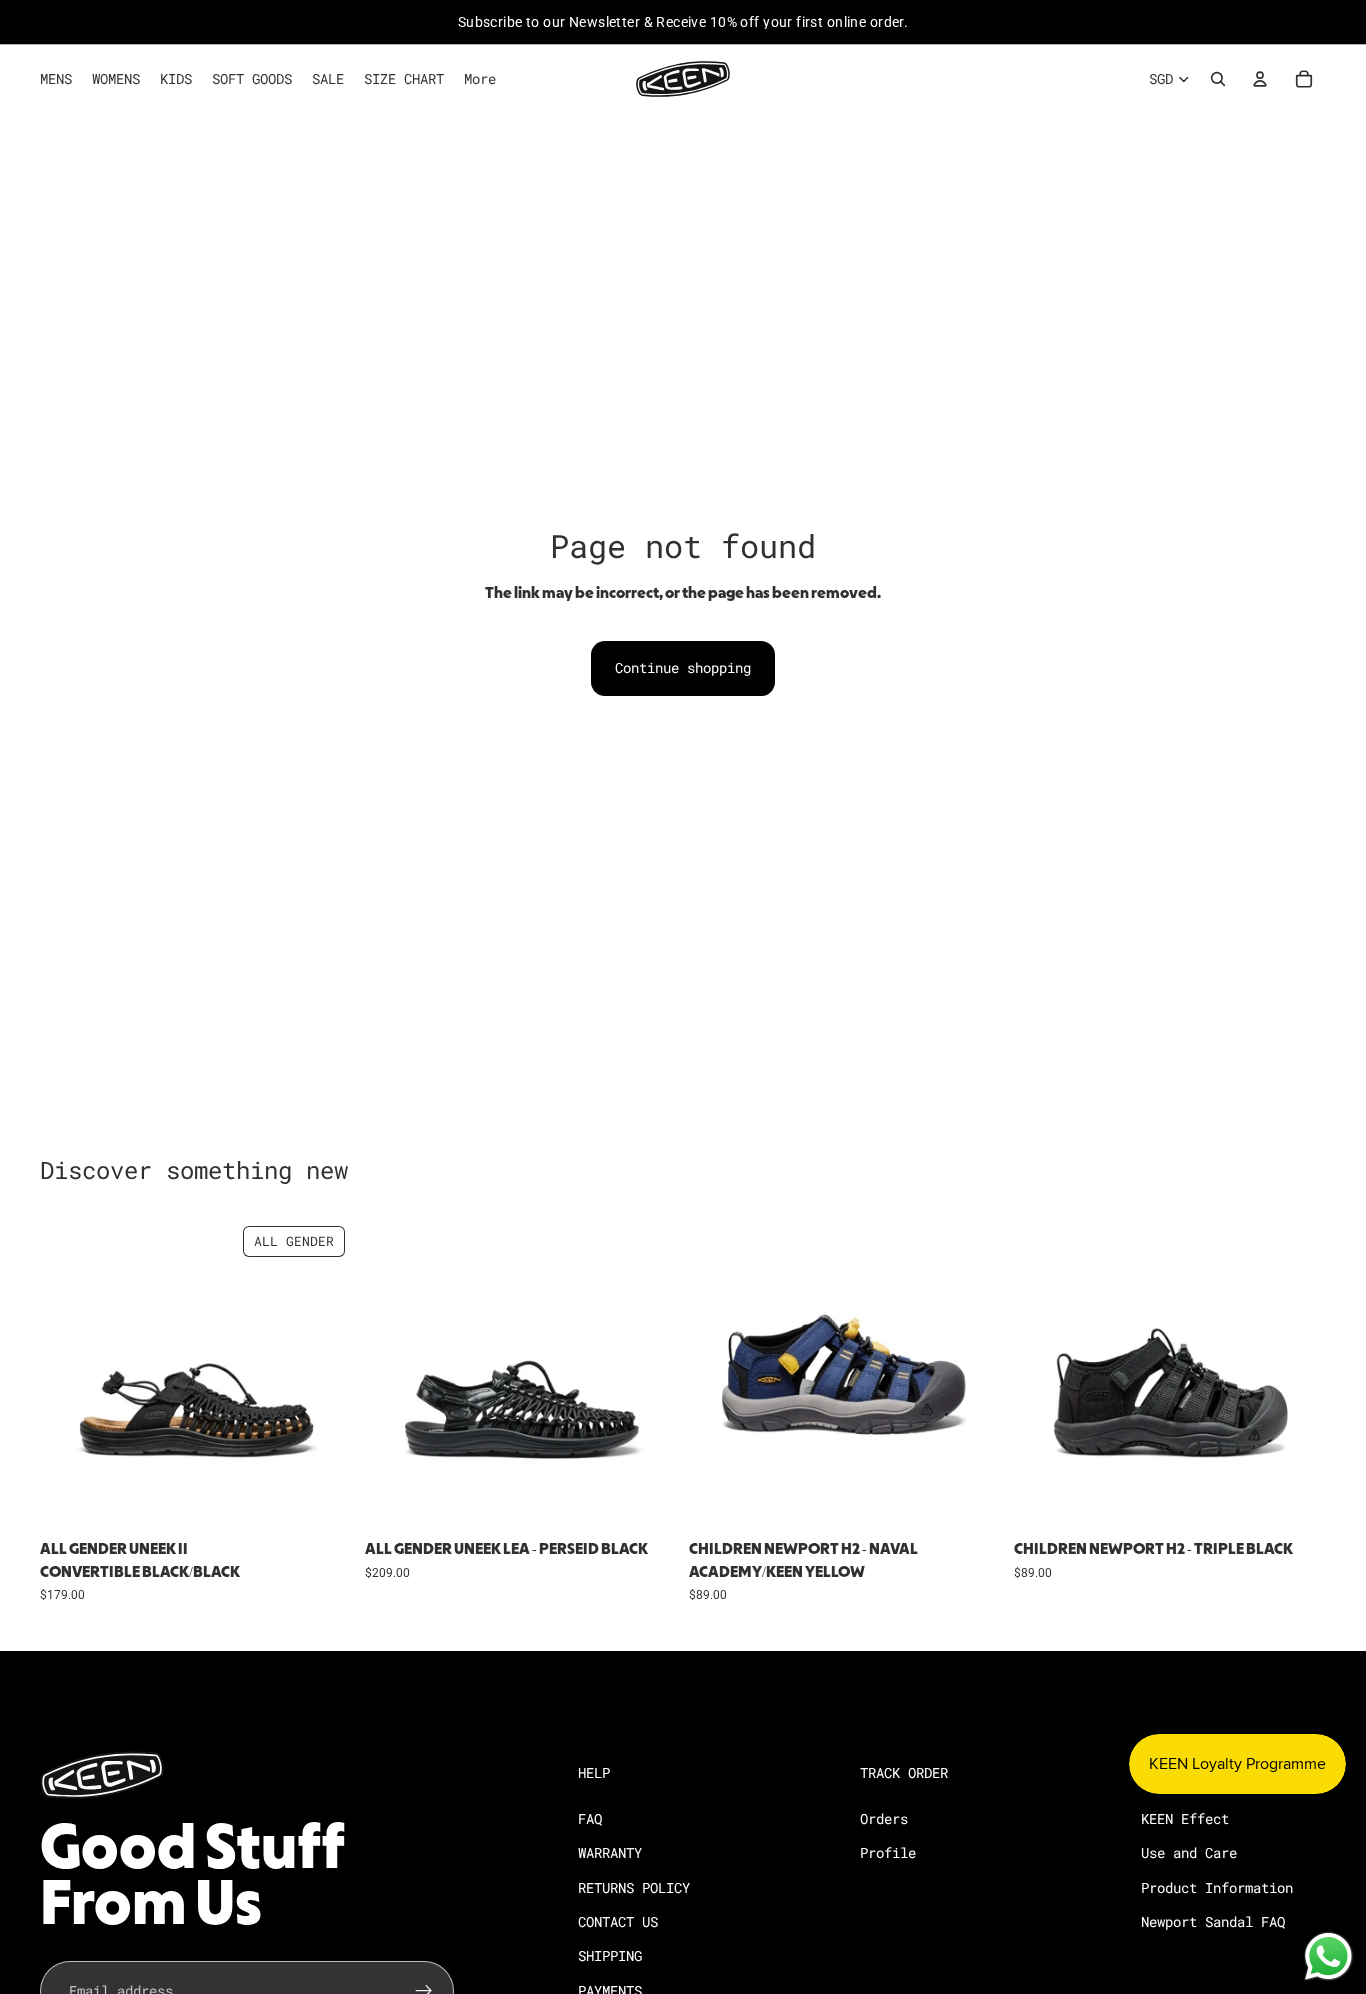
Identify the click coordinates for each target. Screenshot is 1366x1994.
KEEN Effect (1185, 1817)
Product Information (1217, 1886)
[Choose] (322, 1501)
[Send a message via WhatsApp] (1328, 1956)
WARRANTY (610, 1852)
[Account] (1260, 79)
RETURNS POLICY (634, 1886)
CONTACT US (618, 1920)
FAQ (590, 1817)
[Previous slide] (70, 1375)
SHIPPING (610, 1955)
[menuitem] (480, 79)
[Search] (1218, 79)
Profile (888, 1852)
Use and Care (1189, 1852)
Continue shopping (683, 667)
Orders (884, 1817)
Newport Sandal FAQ (1213, 1920)
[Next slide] (323, 1375)
